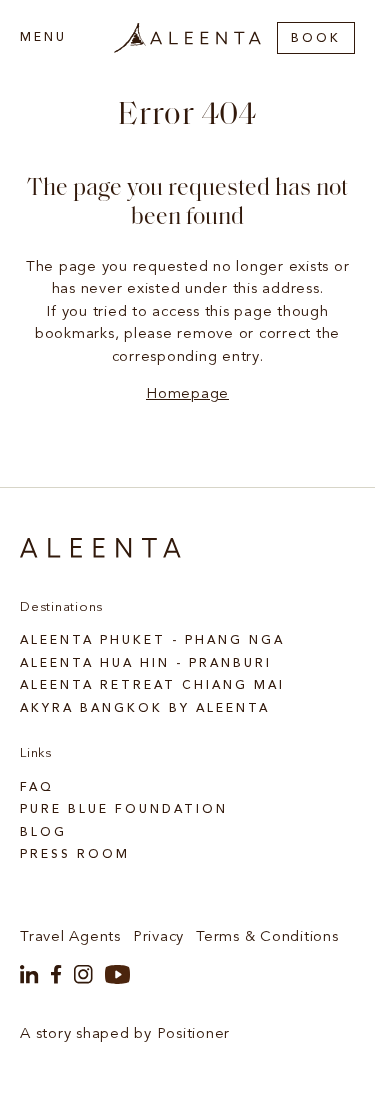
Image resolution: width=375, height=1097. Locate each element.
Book (316, 39)
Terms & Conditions (267, 937)
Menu (43, 38)
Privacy (158, 937)
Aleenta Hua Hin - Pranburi (146, 664)
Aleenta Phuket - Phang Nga (152, 641)
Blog (43, 833)
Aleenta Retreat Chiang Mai (152, 686)
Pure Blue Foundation (124, 810)
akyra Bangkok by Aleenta (145, 709)
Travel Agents (70, 937)
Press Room (75, 855)
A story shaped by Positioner (125, 1034)
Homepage (187, 394)
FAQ (37, 788)
